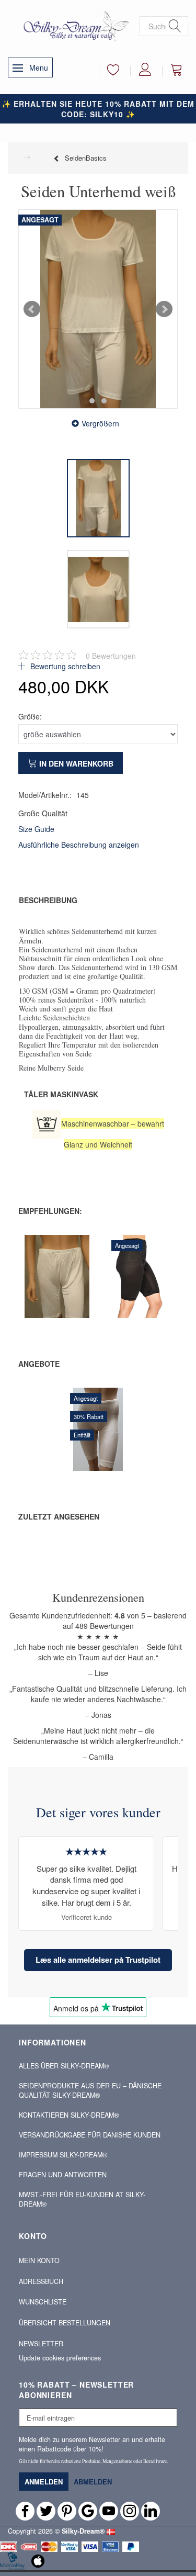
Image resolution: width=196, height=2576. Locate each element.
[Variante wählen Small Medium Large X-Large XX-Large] (22, 1301)
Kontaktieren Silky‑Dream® (69, 2115)
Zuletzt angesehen (59, 1516)
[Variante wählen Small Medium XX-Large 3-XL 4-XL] (105, 1311)
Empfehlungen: (50, 1211)
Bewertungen (111, 656)
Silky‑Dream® (83, 2531)
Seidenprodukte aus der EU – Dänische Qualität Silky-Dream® (90, 2090)
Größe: (30, 716)
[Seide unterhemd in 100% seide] (98, 309)
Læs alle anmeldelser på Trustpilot (98, 1960)
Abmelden (93, 2482)
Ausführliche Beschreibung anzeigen (79, 845)
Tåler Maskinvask (61, 1094)
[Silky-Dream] (74, 26)
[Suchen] (175, 26)
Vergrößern (100, 423)
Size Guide (36, 829)
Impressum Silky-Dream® (63, 2155)
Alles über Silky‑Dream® (64, 2066)
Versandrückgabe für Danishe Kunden (90, 2135)
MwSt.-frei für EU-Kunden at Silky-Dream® (82, 2199)
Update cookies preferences (60, 2358)
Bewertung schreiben (64, 666)
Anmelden (44, 2482)
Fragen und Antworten (63, 2175)
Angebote (39, 1364)
